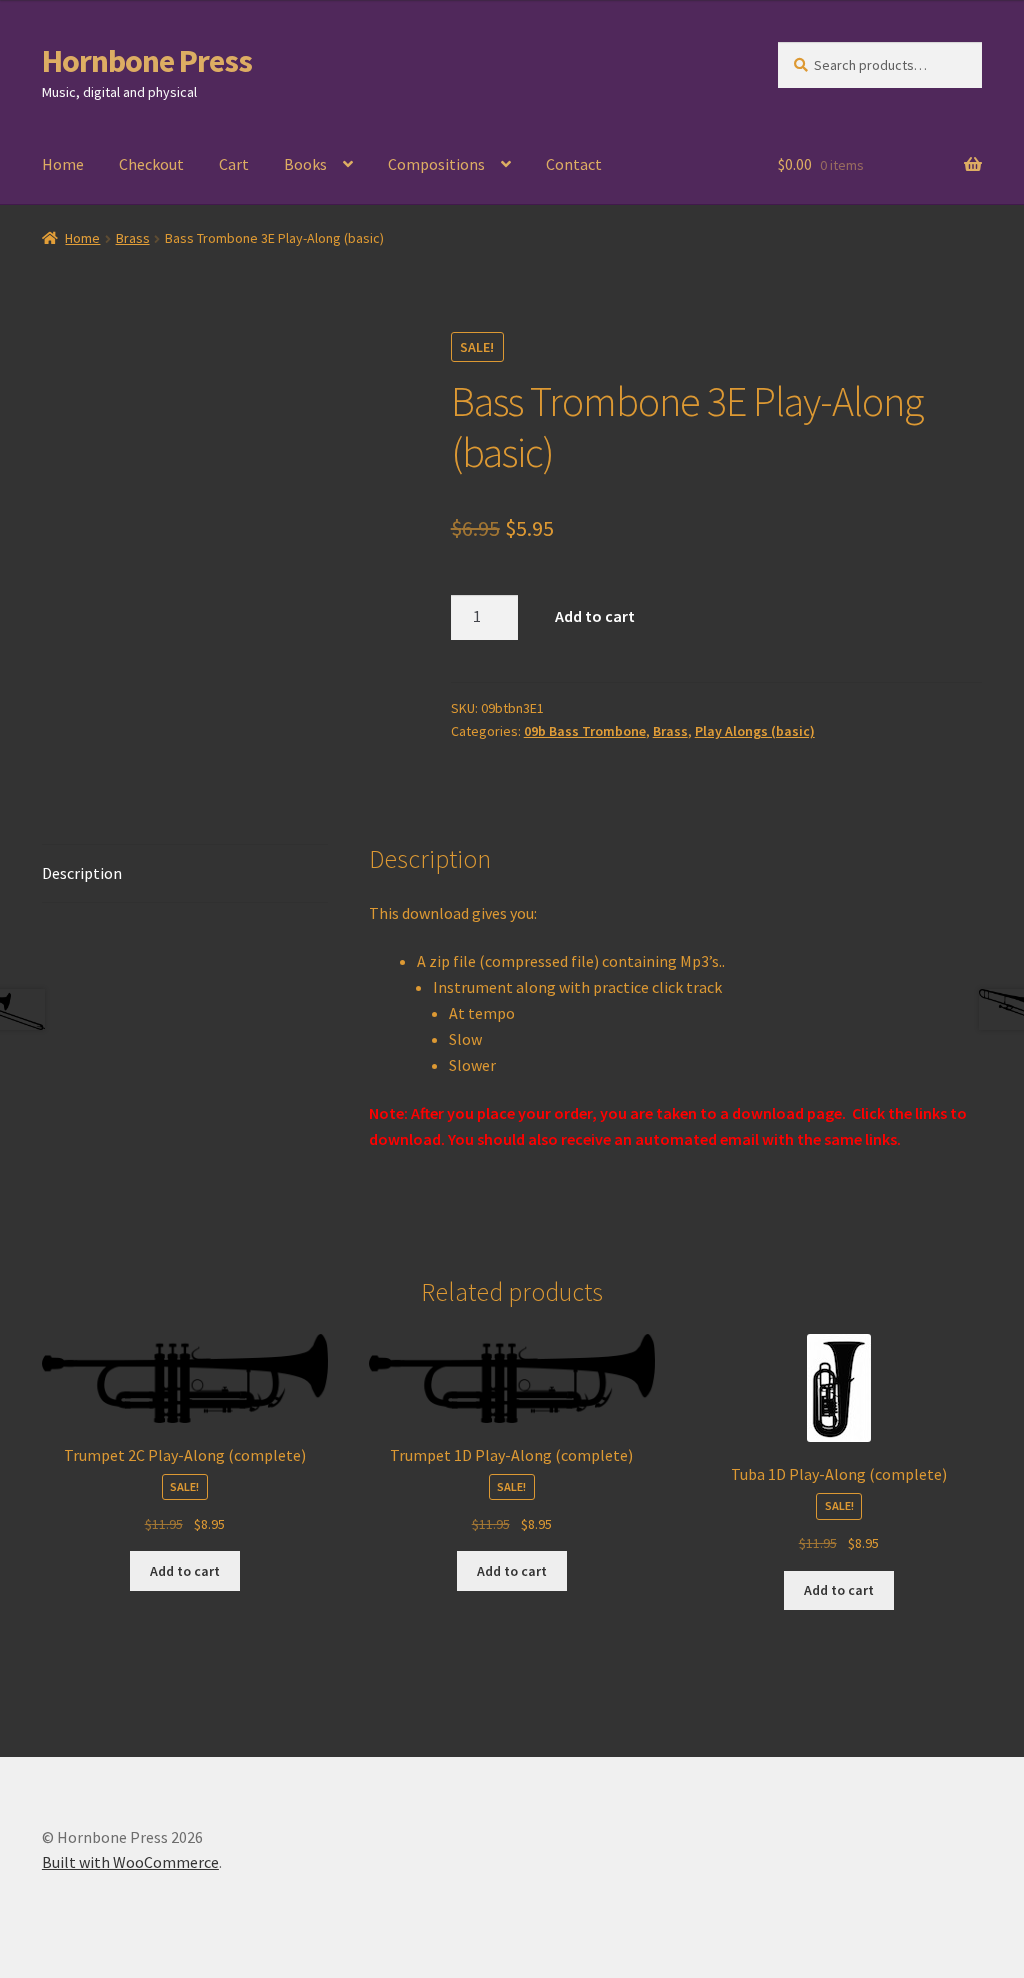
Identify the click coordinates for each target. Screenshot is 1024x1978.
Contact (574, 164)
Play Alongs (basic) (755, 731)
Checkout (151, 164)
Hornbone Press (147, 61)
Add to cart (595, 616)
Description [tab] (82, 873)
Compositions (436, 164)
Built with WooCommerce (130, 1862)
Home (63, 164)
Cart (234, 164)
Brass (133, 238)
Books (305, 164)
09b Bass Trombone (585, 731)
